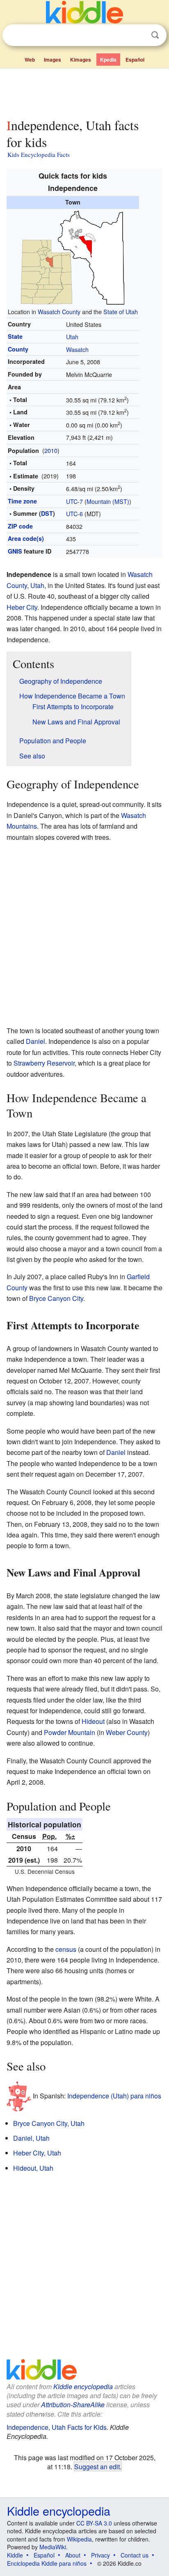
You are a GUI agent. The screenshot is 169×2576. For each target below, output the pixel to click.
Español (135, 60)
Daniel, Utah (31, 2138)
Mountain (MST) (108, 501)
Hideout (93, 1721)
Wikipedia (79, 2539)
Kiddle (15, 2555)
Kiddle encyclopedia (83, 2386)
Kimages (81, 60)
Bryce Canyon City (56, 1298)
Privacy (100, 2555)
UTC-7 (74, 501)
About (73, 2555)
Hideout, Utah (33, 2168)
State (15, 336)
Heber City (22, 607)
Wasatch (77, 349)
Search (155, 35)
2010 (51, 450)
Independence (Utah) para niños (114, 2095)
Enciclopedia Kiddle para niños (47, 2563)
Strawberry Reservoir (44, 1063)
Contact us (135, 2555)
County (18, 349)
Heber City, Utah (37, 2153)
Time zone (22, 501)
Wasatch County (59, 311)
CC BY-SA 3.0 (94, 2523)
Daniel (35, 1041)
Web (30, 60)
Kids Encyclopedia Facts (39, 154)
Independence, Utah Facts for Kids (57, 2427)
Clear (138, 35)
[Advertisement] (84, 92)
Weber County (127, 1732)
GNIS (15, 551)
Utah (72, 337)
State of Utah (121, 311)
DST (47, 513)
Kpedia (108, 60)
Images (53, 60)
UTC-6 (74, 514)
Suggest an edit (97, 2466)
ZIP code (20, 526)
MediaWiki (53, 2547)
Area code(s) (26, 538)
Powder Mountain (70, 1732)
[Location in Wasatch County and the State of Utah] (73, 256)
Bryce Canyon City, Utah (49, 2123)
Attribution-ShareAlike (73, 2405)
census (66, 1949)
